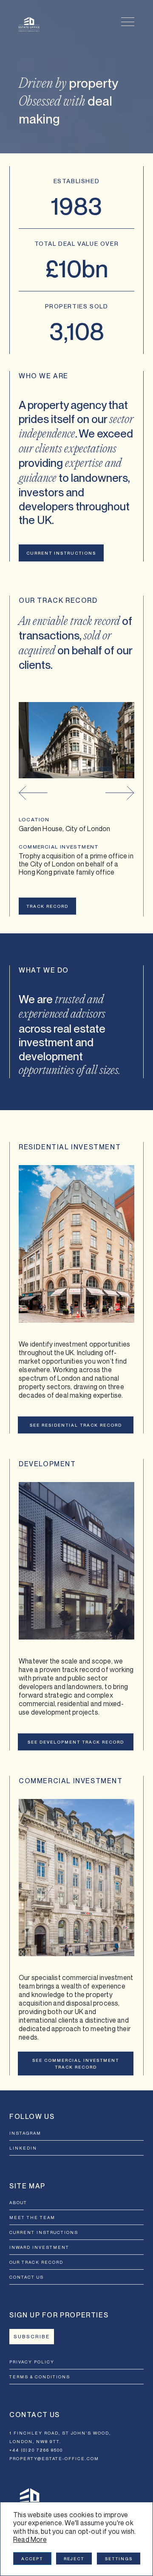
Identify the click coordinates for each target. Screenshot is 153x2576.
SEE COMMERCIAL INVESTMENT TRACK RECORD (76, 2064)
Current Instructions (44, 2232)
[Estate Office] (29, 24)
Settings (119, 2559)
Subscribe (32, 2337)
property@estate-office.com (54, 2458)
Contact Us (27, 2277)
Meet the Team (32, 2217)
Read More (30, 2539)
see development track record (76, 1742)
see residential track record (76, 1425)
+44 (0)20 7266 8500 (36, 2450)
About (18, 2202)
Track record (47, 906)
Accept (32, 2559)
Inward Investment (39, 2247)
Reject (74, 2559)
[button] (33, 793)
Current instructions (61, 553)
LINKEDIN (23, 2148)
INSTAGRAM (25, 2133)
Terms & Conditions (40, 2377)
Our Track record (36, 2262)
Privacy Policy (32, 2362)
